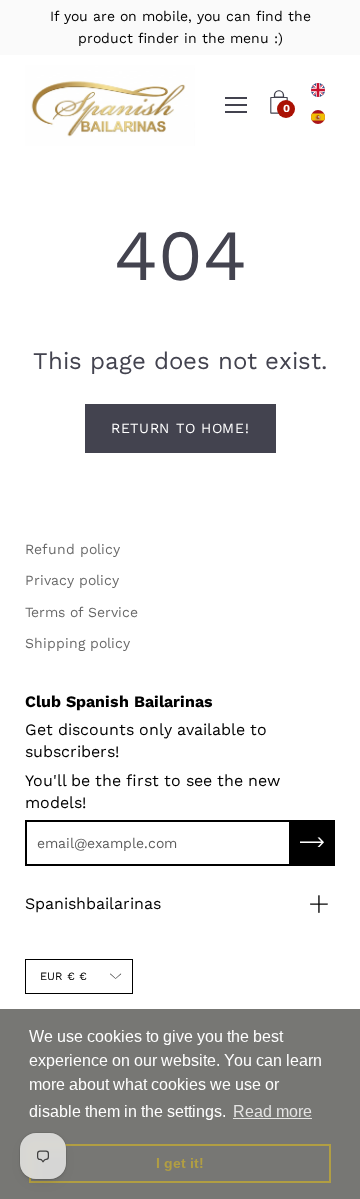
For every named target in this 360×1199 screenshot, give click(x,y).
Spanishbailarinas (93, 903)
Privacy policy (72, 580)
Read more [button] (272, 1111)
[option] (318, 117)
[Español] (318, 117)
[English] (318, 90)
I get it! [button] (180, 1163)
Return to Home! (180, 428)
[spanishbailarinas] (110, 105)
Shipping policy (77, 643)
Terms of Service (81, 612)
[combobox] (318, 90)
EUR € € (64, 976)
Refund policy (72, 549)
